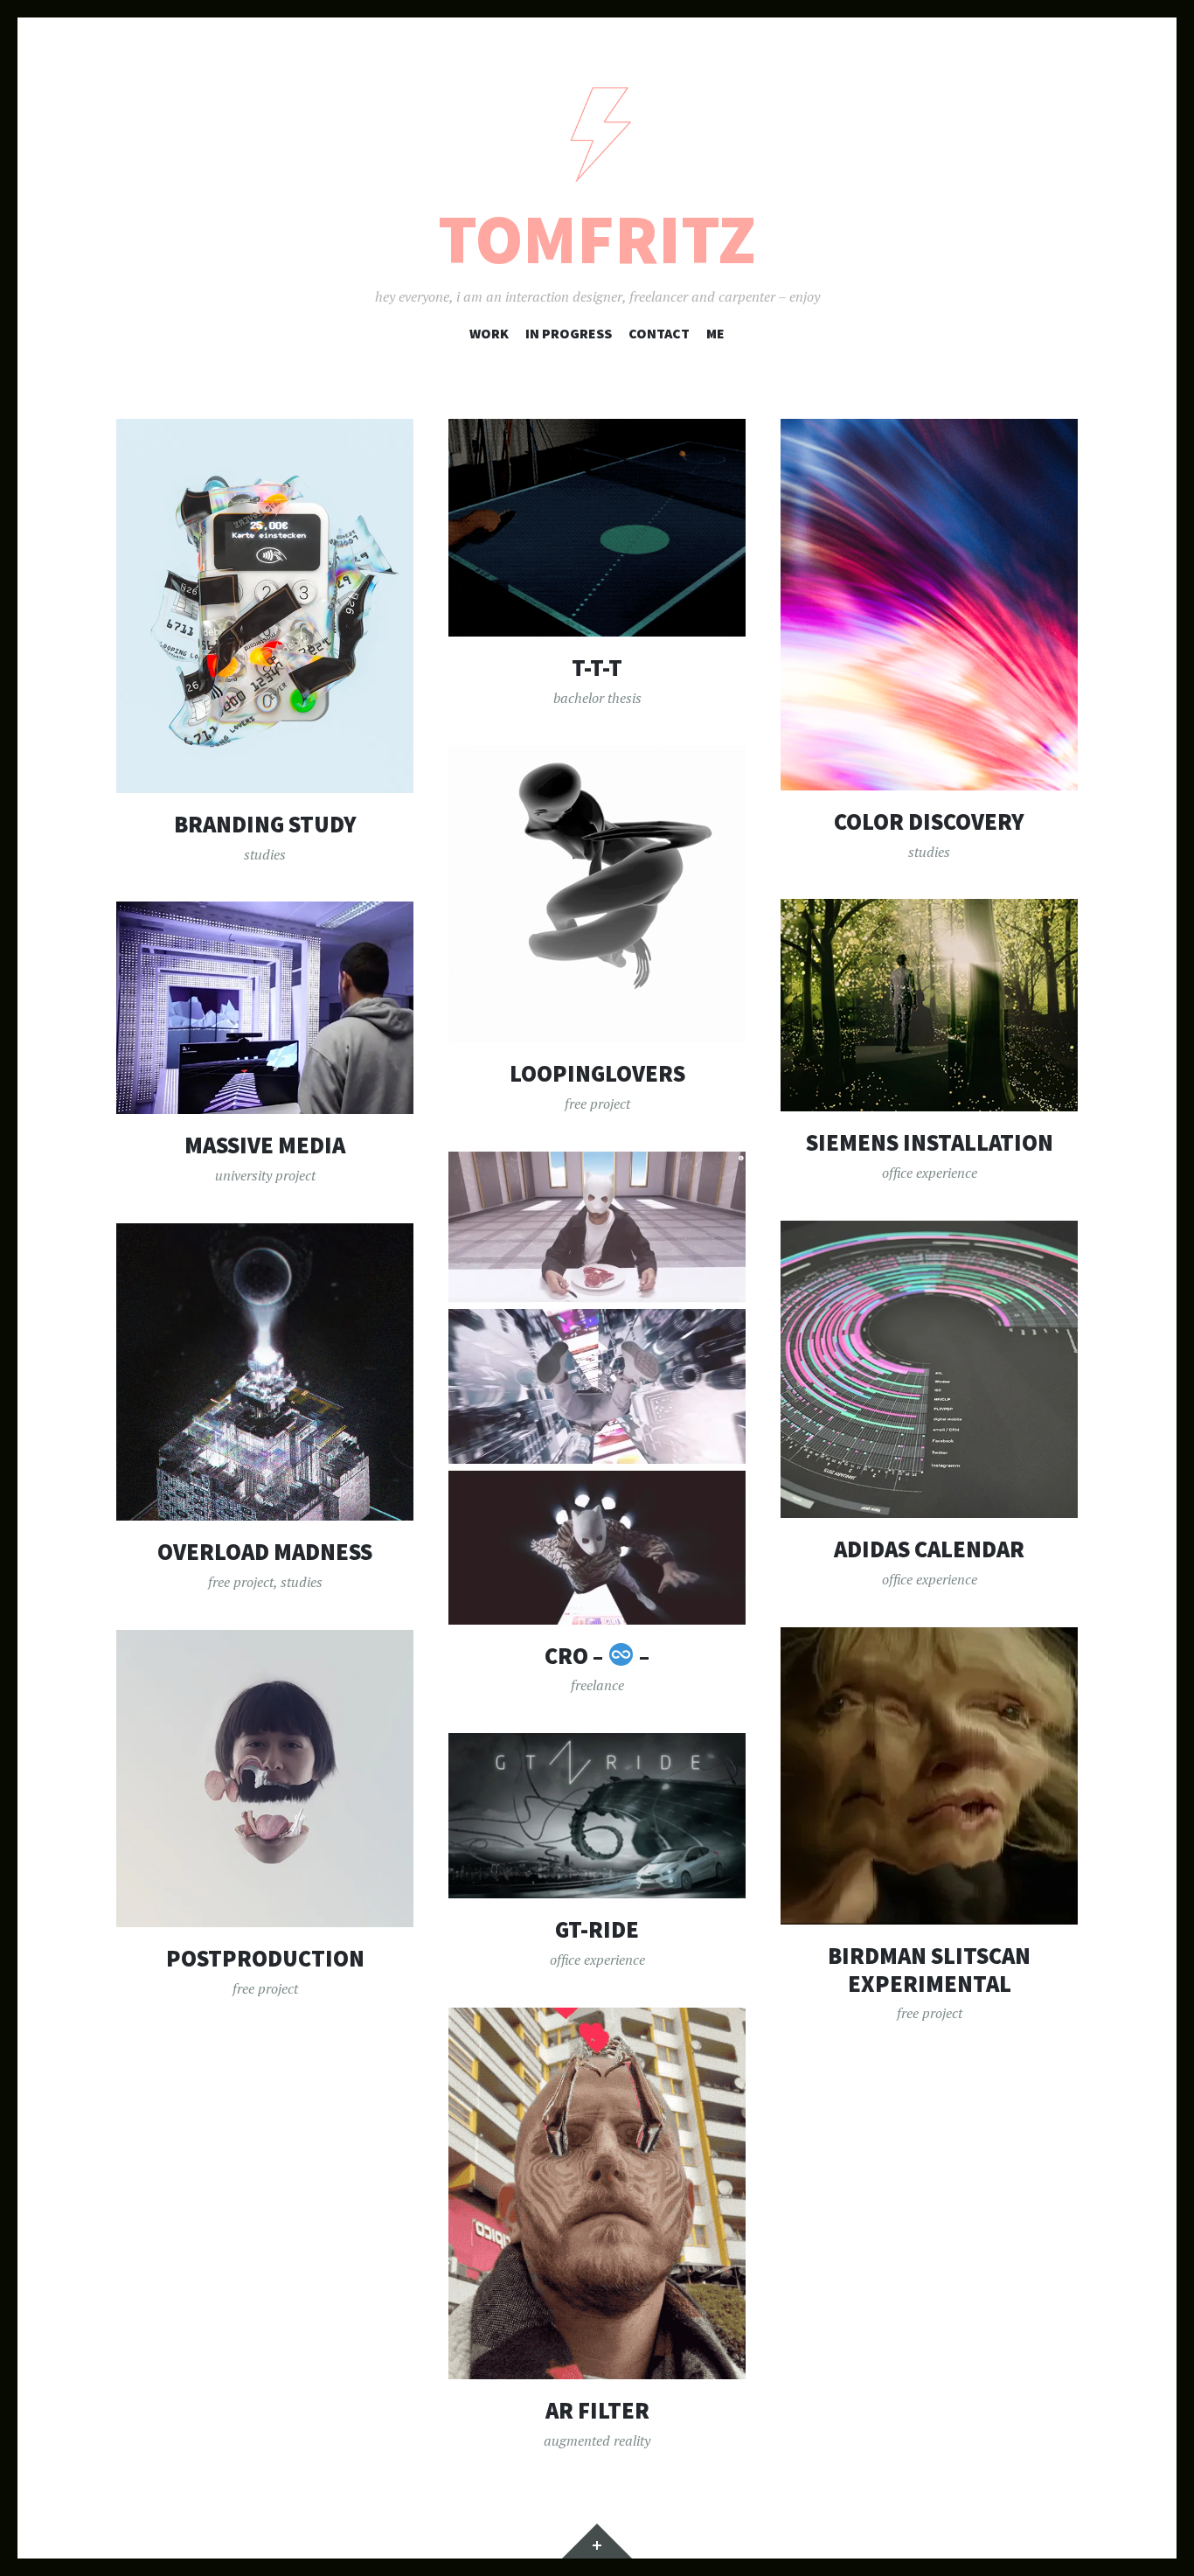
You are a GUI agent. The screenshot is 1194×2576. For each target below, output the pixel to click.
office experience (930, 1173)
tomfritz (597, 239)
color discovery (929, 822)
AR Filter (597, 2410)
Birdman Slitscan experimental (929, 1970)
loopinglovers (597, 1073)
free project (597, 1104)
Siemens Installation (930, 1142)
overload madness (265, 1552)
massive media (265, 1145)
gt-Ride (597, 1929)
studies (265, 854)
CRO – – (597, 1656)
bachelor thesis (597, 698)
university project (265, 1175)
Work (489, 333)
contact (659, 333)
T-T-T (597, 668)
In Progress (569, 333)
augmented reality (597, 2440)
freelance (597, 1685)
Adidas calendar (929, 1549)
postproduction (265, 1958)
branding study (265, 824)
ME (715, 333)
